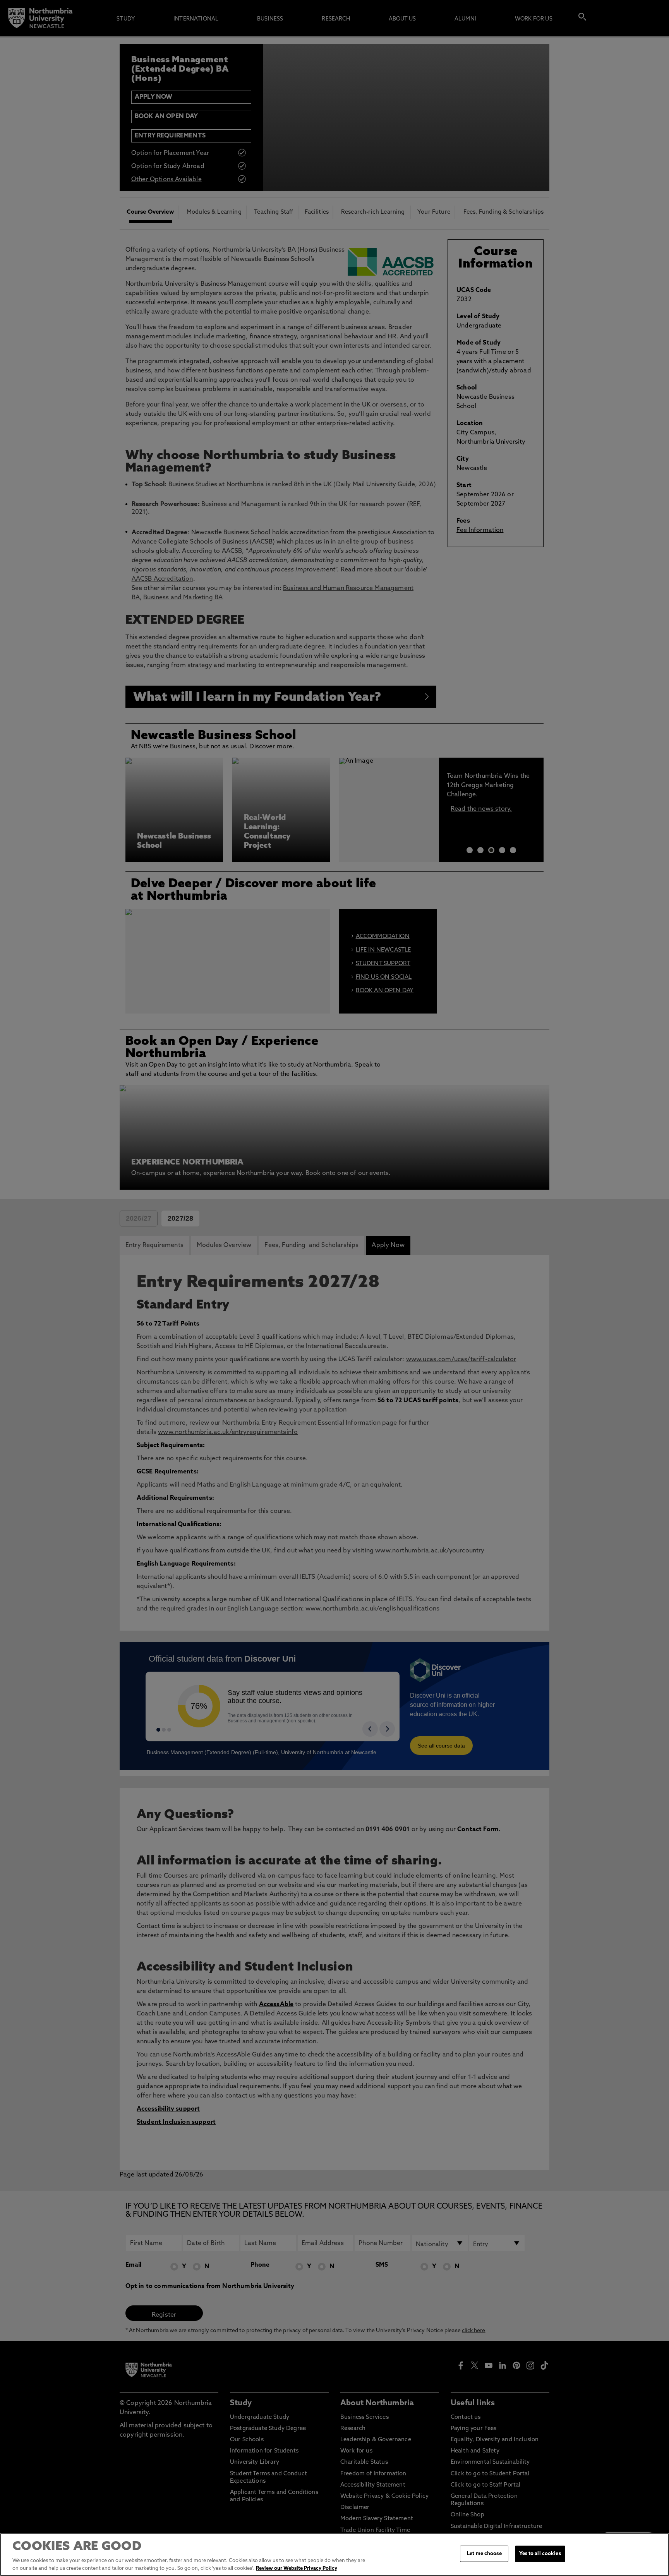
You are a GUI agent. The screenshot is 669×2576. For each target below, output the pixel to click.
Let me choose (484, 2554)
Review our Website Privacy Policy (297, 2568)
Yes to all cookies (540, 2554)
